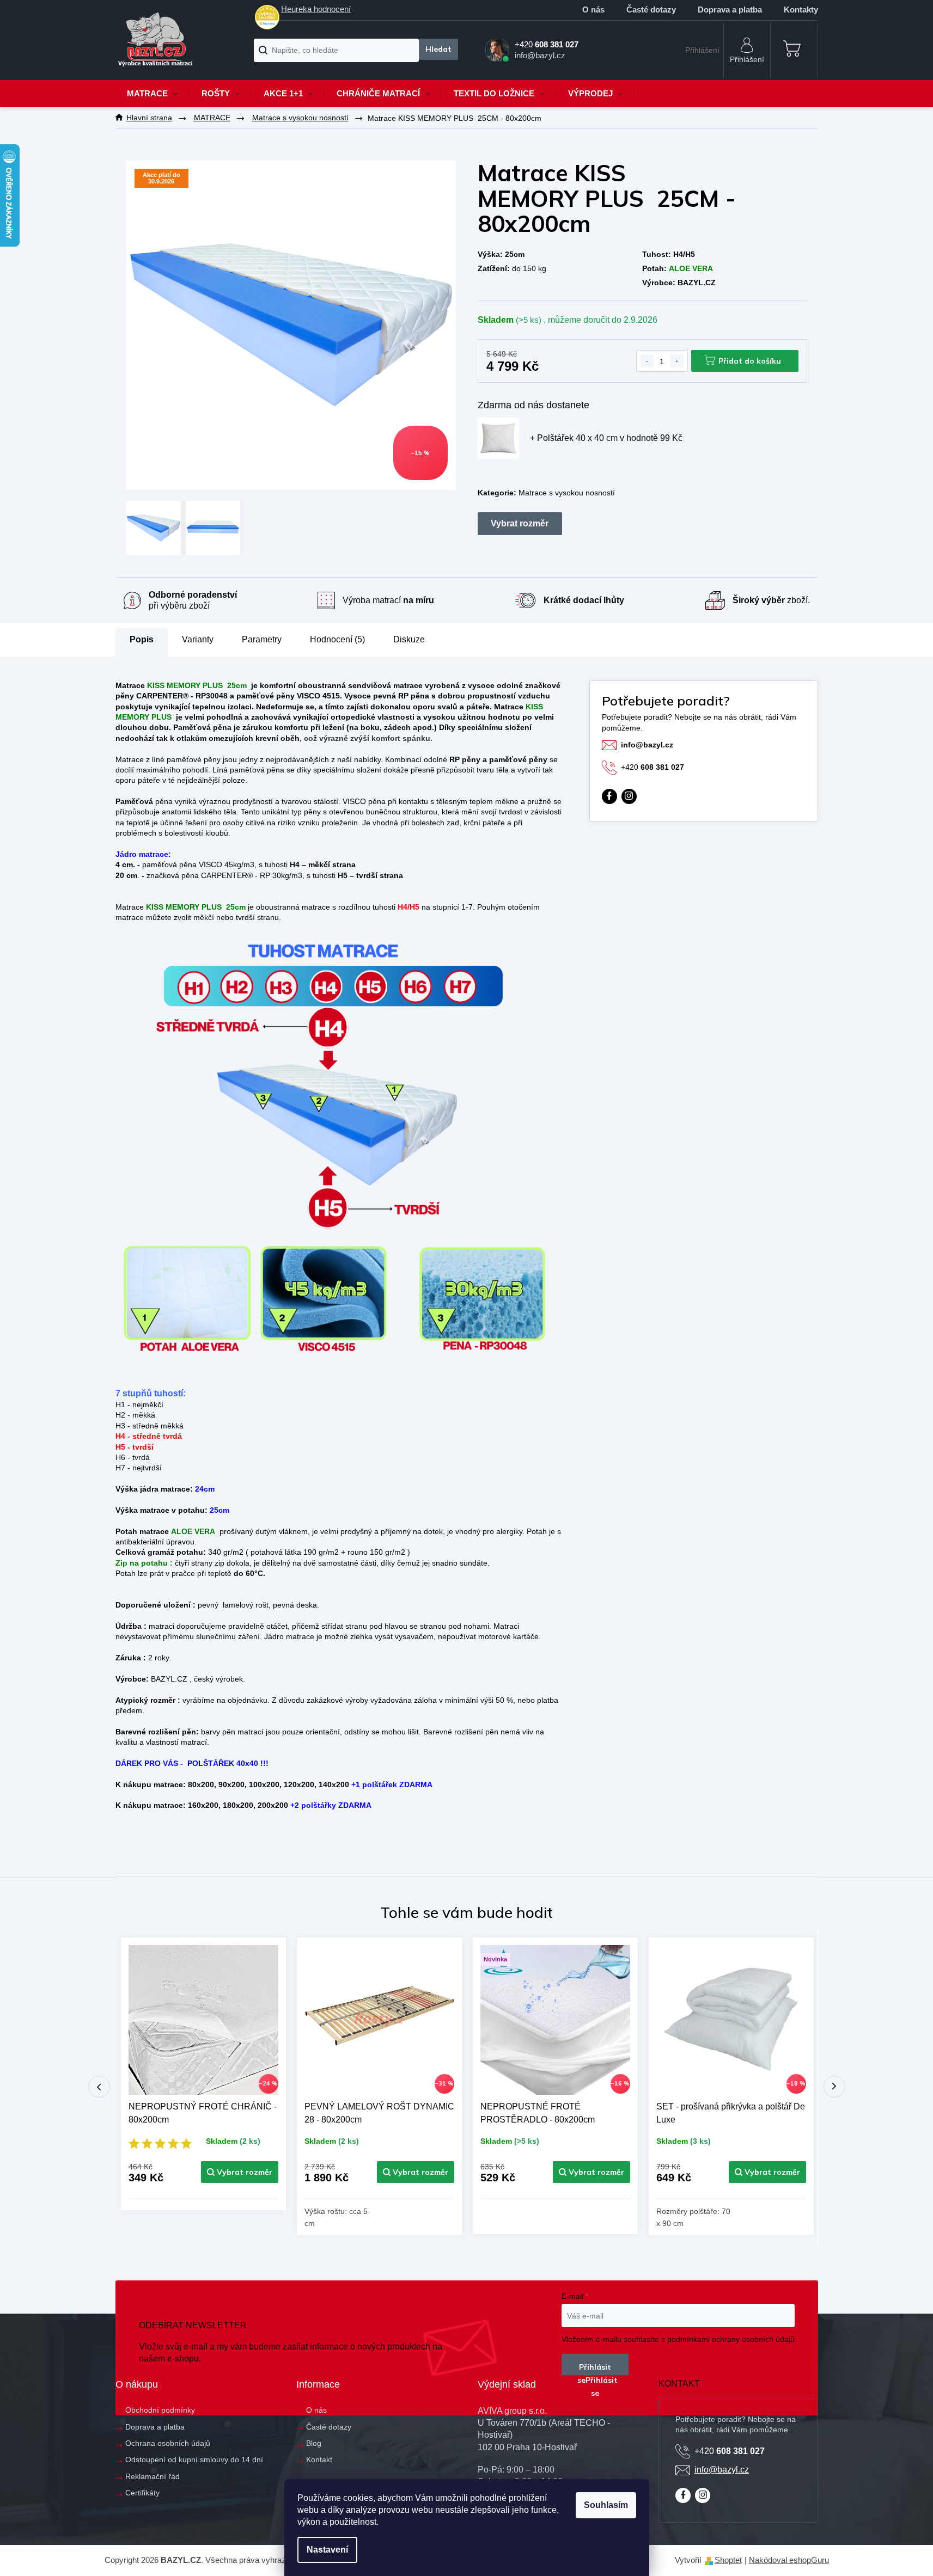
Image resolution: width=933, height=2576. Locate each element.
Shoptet (728, 2560)
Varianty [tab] (198, 640)
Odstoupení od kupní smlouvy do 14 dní (194, 2460)
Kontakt (319, 2460)
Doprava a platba (730, 10)
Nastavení (327, 2550)
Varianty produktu (520, 524)
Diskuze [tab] (409, 639)
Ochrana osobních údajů (168, 2443)
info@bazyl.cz (647, 745)
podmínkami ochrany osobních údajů (731, 2339)
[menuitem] (153, 94)
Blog (314, 2443)
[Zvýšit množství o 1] (677, 361)
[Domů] (149, 118)
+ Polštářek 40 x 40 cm (606, 438)
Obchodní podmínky (160, 2410)
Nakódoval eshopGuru (789, 2560)
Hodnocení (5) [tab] (337, 639)
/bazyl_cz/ (629, 796)
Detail (240, 2172)
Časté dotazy (651, 10)
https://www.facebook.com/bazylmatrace (609, 796)
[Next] (834, 2087)
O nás (593, 10)
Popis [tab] (142, 639)
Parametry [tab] (262, 639)
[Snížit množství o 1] (647, 361)
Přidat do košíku (750, 361)
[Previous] (99, 2087)
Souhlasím (606, 2505)
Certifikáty (142, 2493)
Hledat (438, 49)
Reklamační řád (153, 2476)
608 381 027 (653, 767)
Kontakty (801, 10)
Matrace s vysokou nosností (567, 493)
